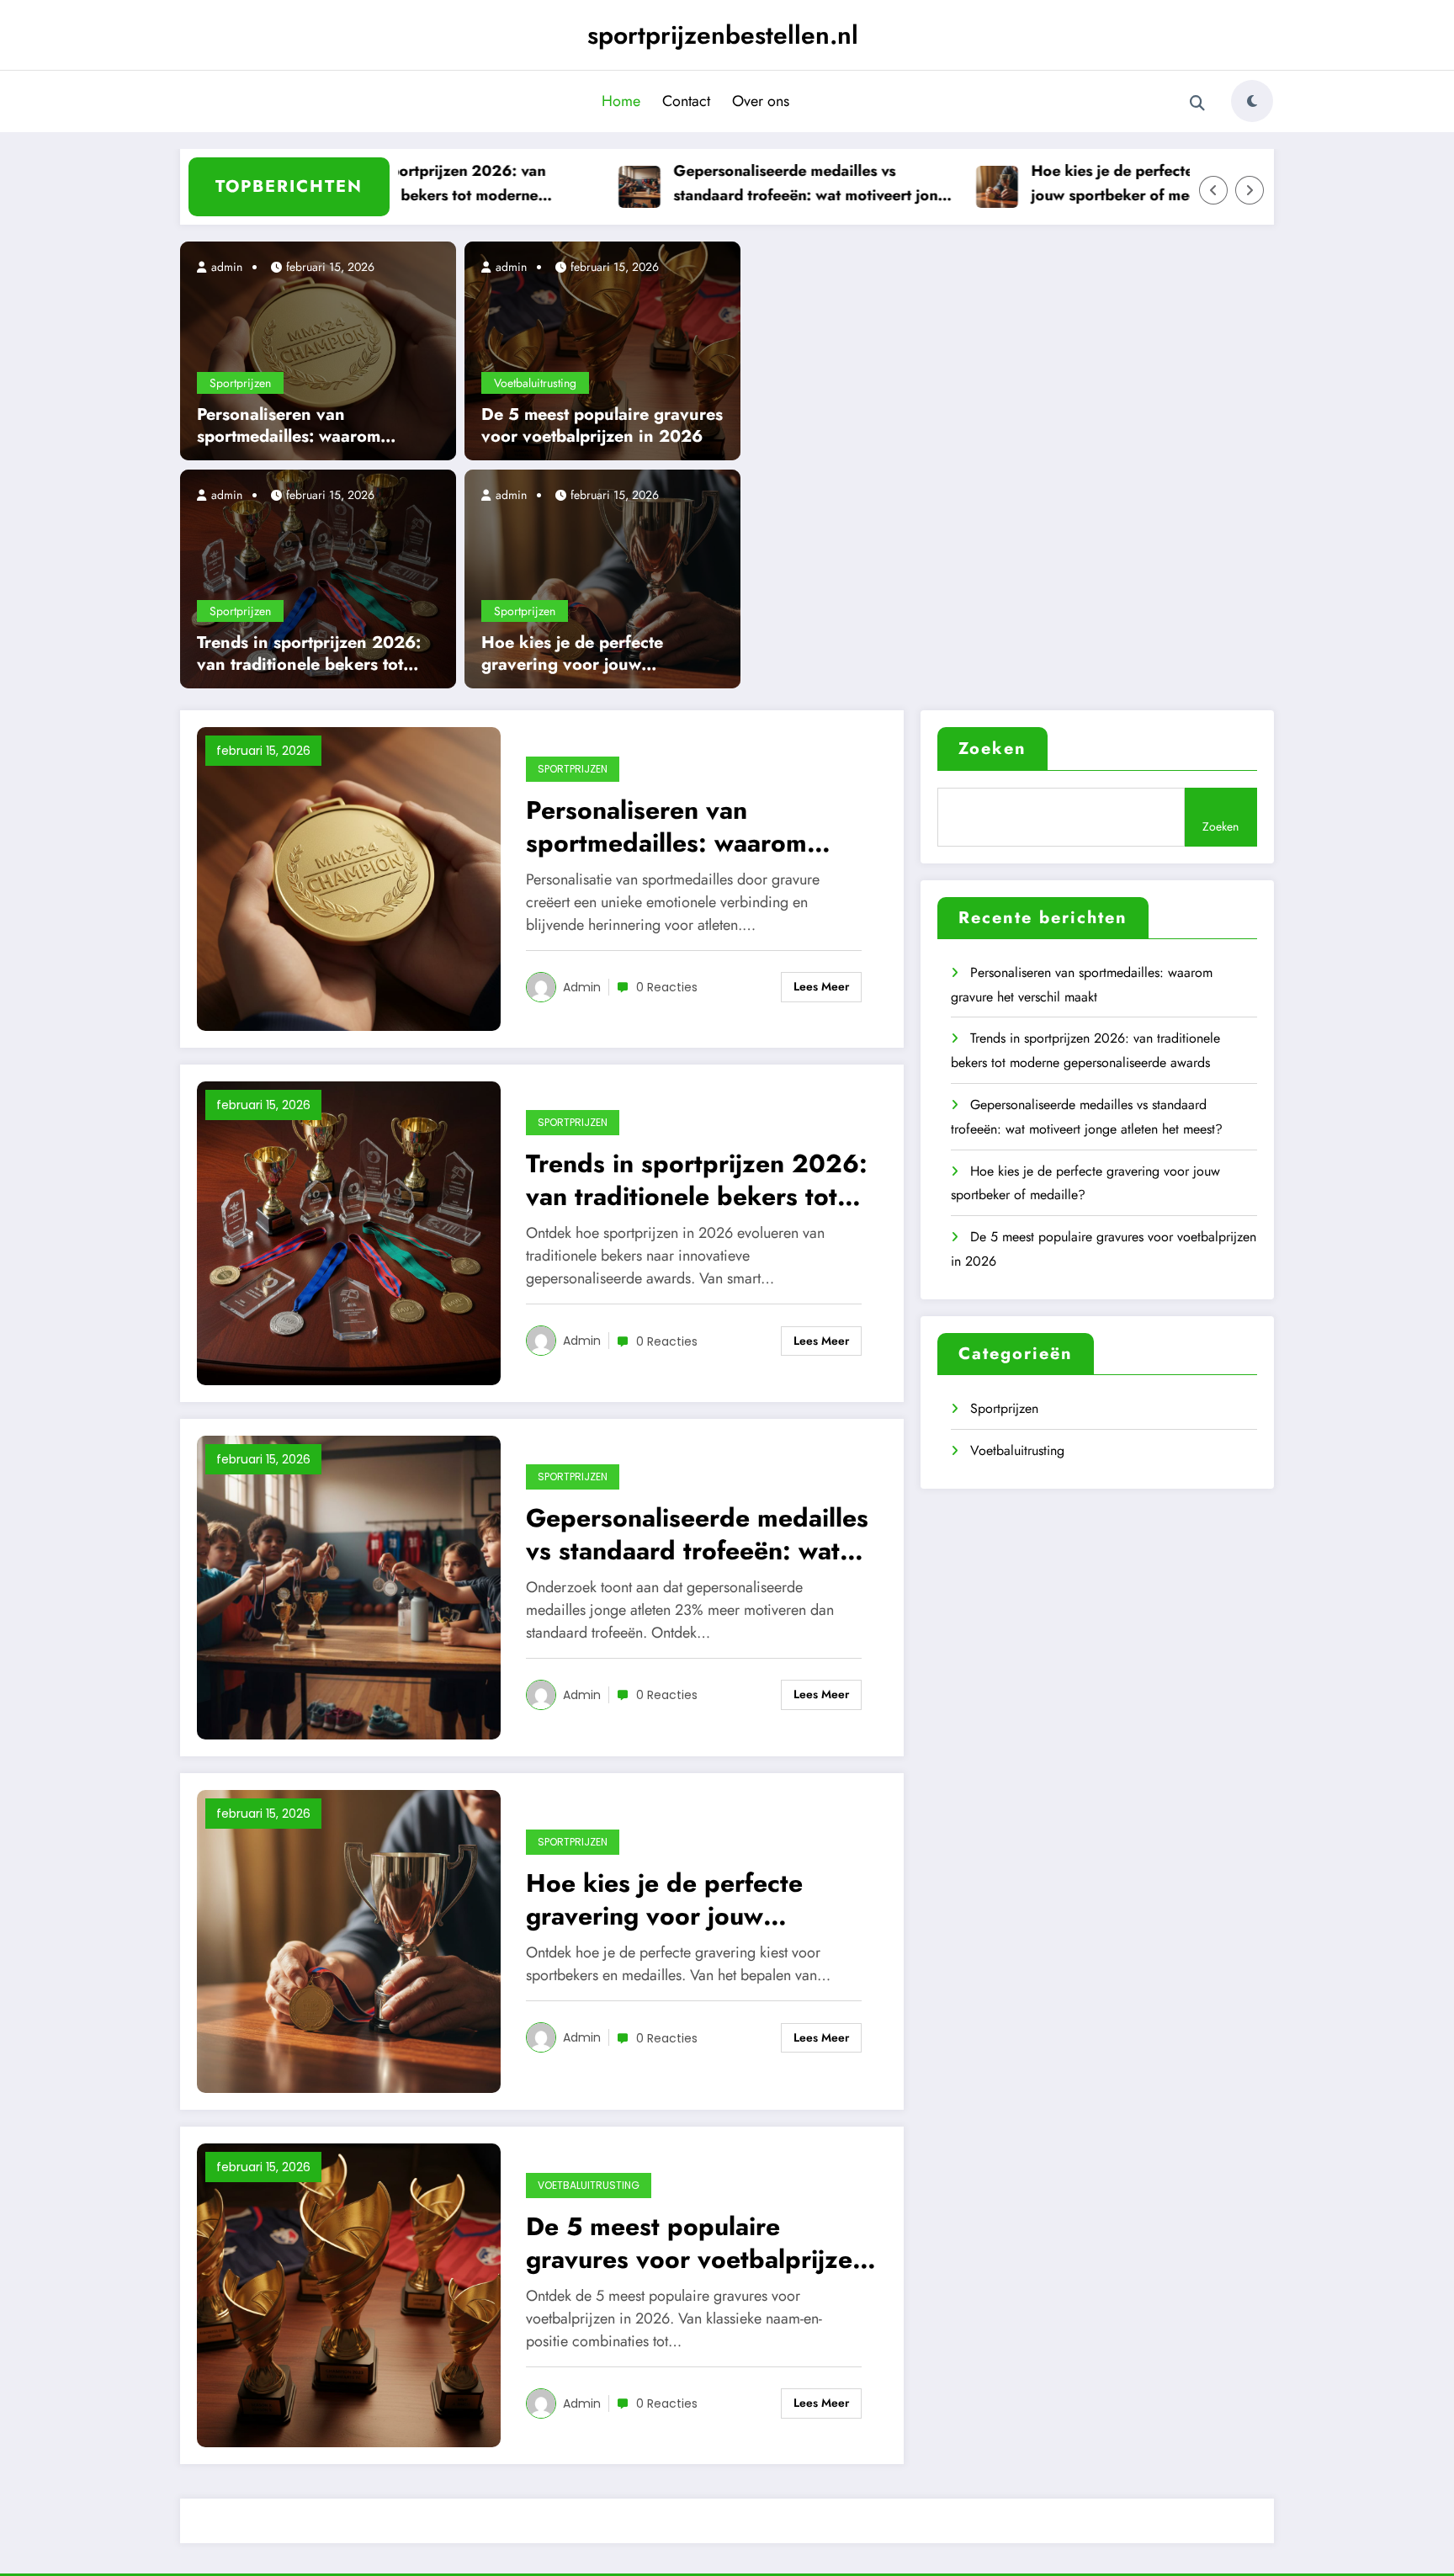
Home (621, 101)
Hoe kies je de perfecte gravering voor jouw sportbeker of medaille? (1119, 183)
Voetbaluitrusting (535, 383)
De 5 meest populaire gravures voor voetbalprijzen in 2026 (602, 426)
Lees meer (821, 986)
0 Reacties (667, 987)
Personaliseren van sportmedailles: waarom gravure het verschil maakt (300, 426)
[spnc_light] (1252, 101)
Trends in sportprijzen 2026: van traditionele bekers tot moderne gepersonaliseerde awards (383, 184)
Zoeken (992, 749)
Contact (686, 101)
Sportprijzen (240, 383)
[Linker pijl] (1213, 190)
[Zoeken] (1197, 104)
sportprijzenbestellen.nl (723, 35)
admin (225, 267)
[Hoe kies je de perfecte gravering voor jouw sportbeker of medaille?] (602, 577)
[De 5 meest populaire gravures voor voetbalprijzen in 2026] (602, 349)
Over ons (761, 101)
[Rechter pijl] (1250, 190)
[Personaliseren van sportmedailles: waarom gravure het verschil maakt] (318, 349)
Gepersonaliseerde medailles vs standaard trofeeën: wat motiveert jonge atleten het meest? (767, 184)
